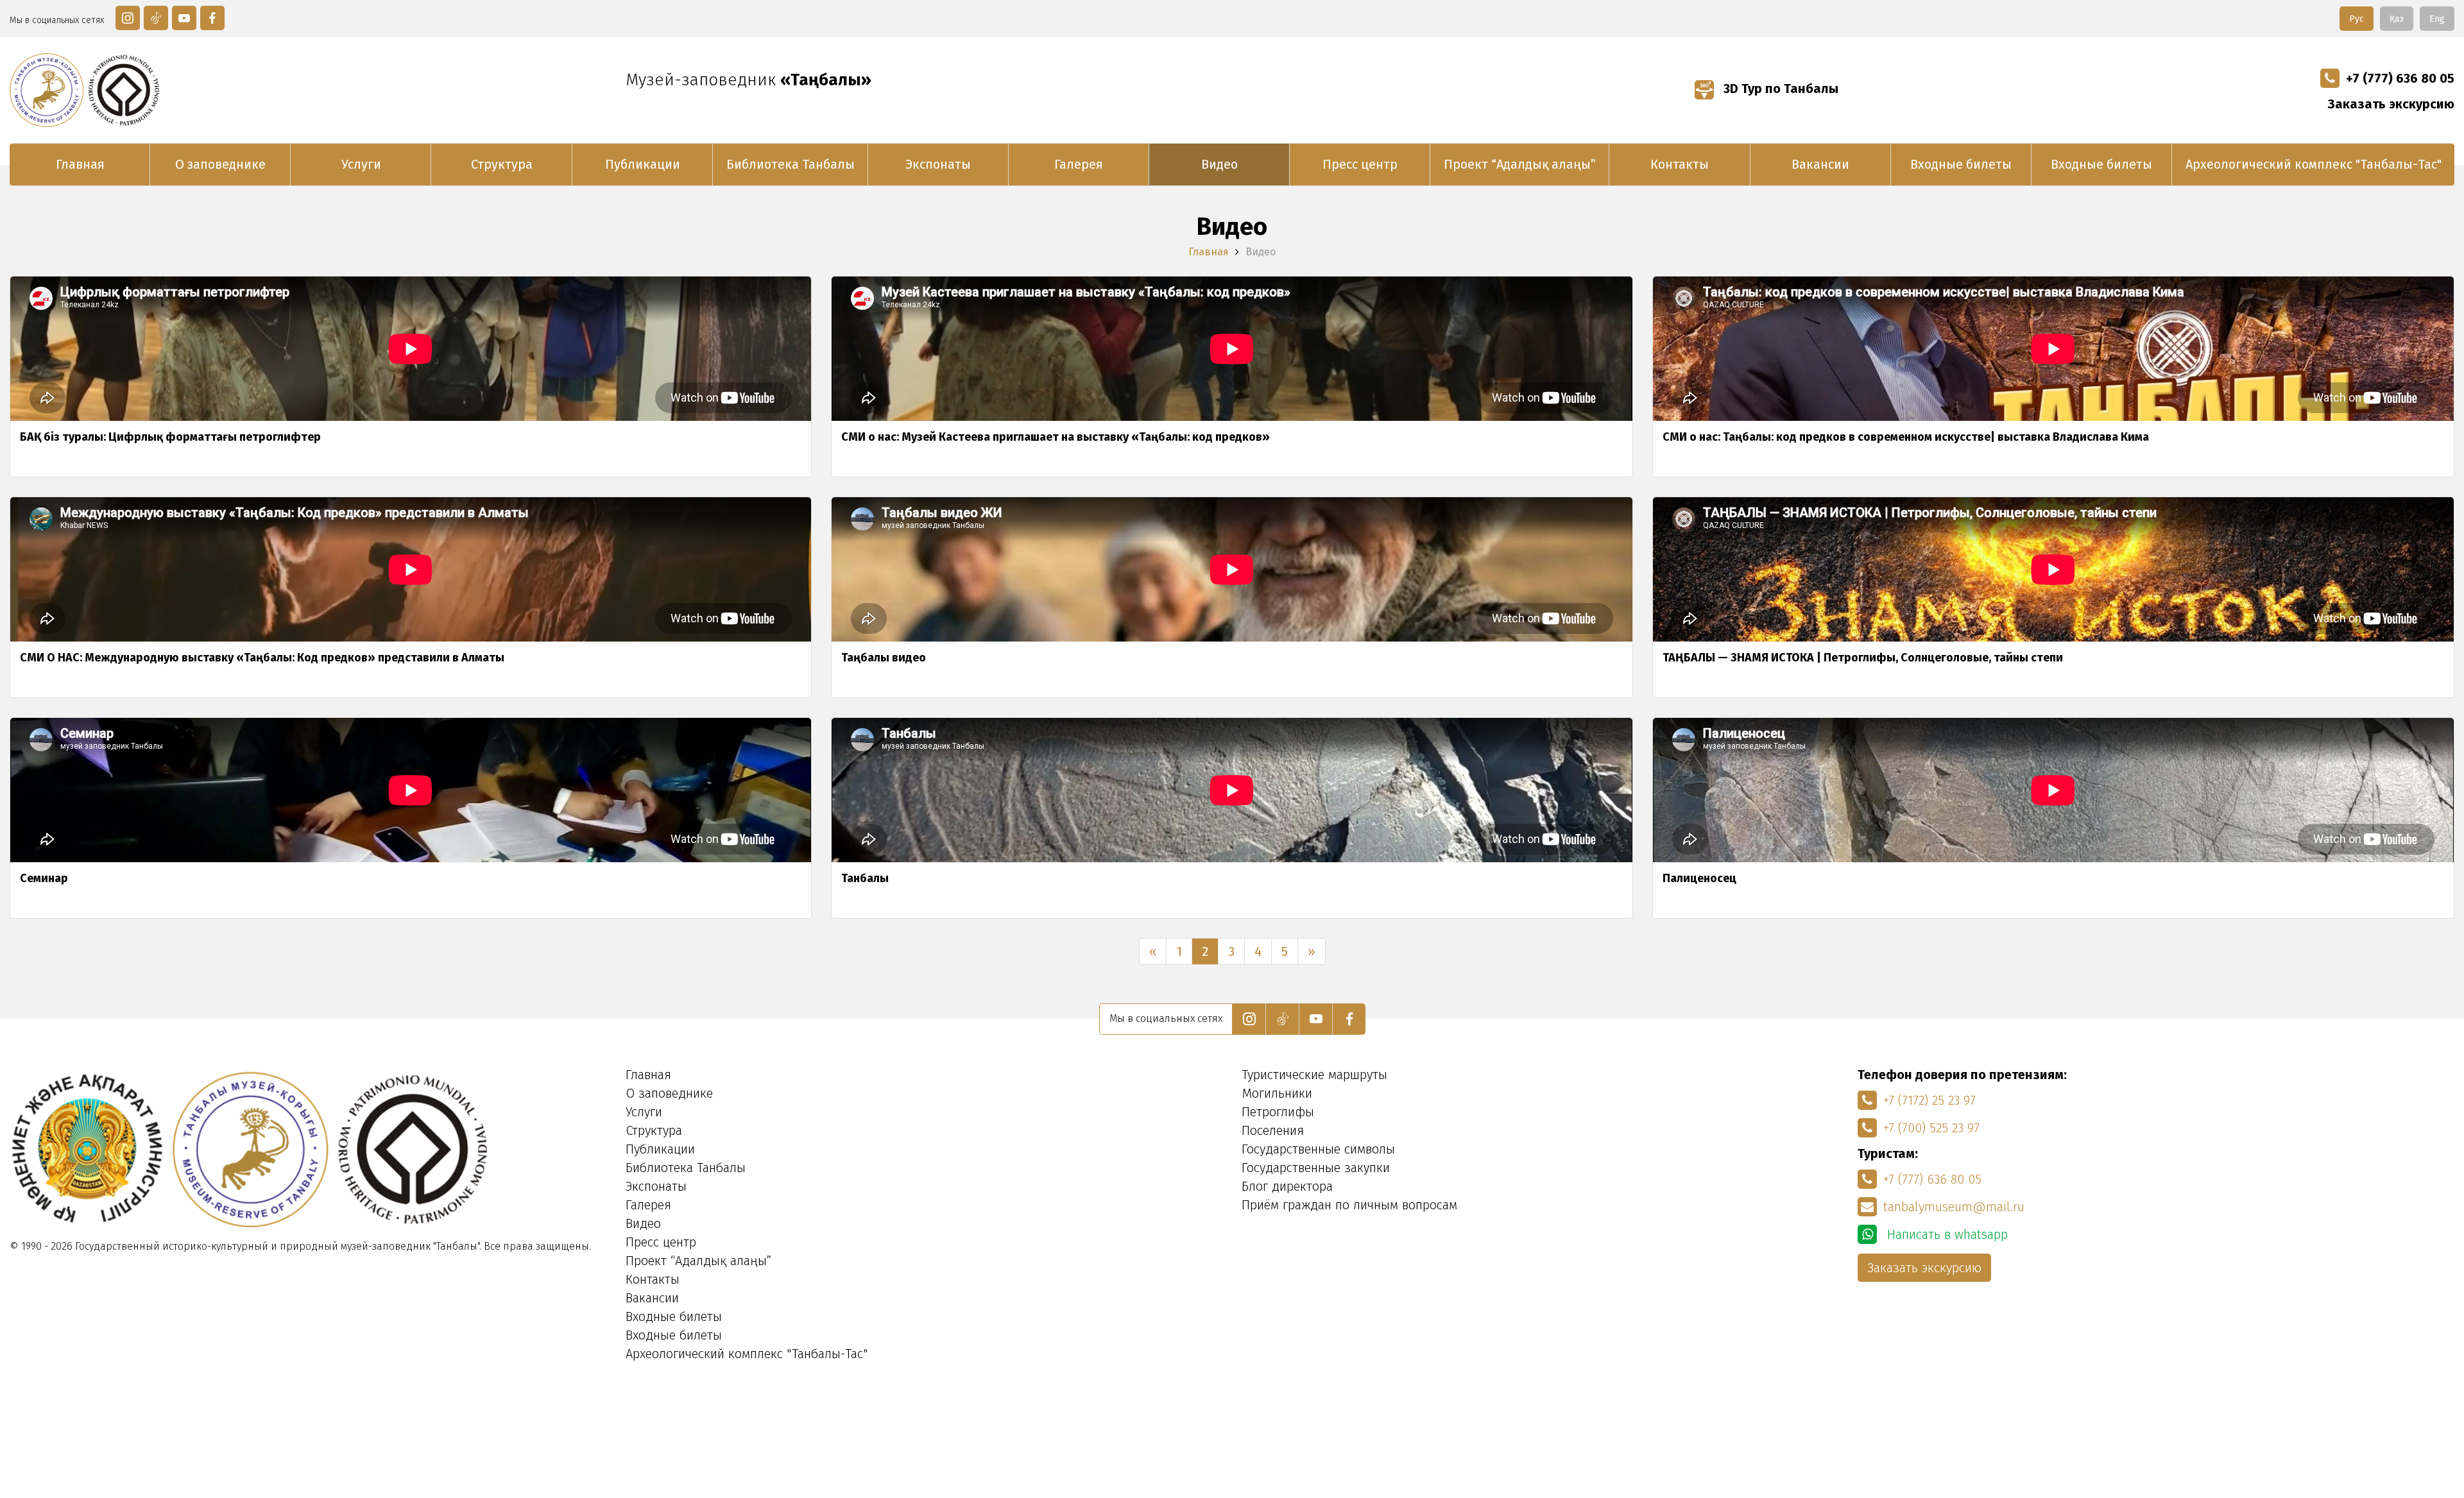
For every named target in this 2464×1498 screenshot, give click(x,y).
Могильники (1277, 1093)
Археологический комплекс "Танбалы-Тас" (2314, 164)
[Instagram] (128, 18)
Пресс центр (1360, 164)
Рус (2357, 19)
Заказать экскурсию (2391, 104)
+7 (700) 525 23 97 (1931, 1128)
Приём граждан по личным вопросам (1349, 1205)
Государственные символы (1318, 1149)
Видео (1219, 164)
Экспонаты (938, 164)
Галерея (1079, 164)
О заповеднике (220, 164)
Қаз (2397, 19)
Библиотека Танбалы (791, 164)
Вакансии (1820, 164)
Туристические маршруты (1314, 1075)
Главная (80, 164)
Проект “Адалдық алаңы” (1520, 164)
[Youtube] (184, 18)
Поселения (1273, 1130)
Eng (2437, 19)
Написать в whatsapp (1946, 1234)
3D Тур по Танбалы (1779, 89)
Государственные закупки (1316, 1168)
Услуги (361, 164)
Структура (502, 164)
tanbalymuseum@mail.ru (1954, 1207)
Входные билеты (1961, 164)
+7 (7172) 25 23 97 (1929, 1100)
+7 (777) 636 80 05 (2400, 78)
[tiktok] (156, 18)
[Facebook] (212, 18)
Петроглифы (1278, 1112)
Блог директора (1287, 1186)
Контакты (1680, 164)
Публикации (643, 164)
